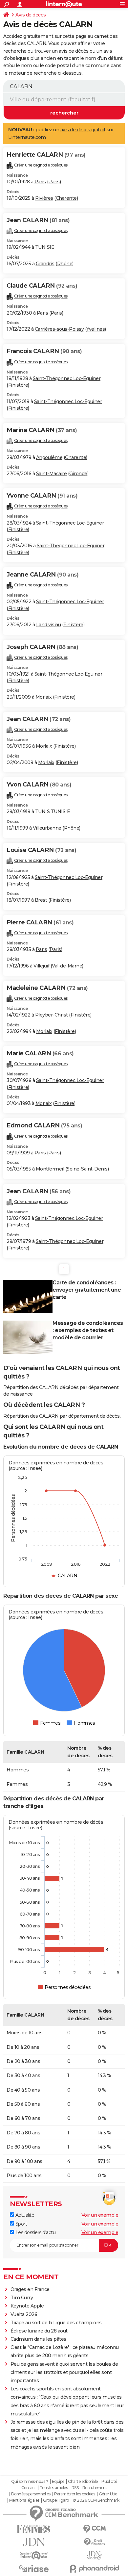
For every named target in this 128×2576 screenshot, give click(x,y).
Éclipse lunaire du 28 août (39, 2331)
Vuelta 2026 (24, 2314)
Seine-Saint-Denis (87, 1169)
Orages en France (30, 2289)
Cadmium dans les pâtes (38, 2339)
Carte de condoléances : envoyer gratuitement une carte (87, 1290)
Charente (66, 198)
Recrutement (95, 2488)
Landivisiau (49, 625)
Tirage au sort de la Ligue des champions (56, 2323)
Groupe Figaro (56, 2500)
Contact (29, 2488)
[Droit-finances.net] (94, 2542)
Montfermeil (50, 1169)
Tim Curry (22, 2298)
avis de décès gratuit (83, 130)
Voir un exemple (100, 2215)
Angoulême (49, 457)
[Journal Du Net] (34, 2542)
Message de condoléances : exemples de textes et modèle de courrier (88, 1330)
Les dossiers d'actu (35, 2232)
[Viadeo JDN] (94, 2555)
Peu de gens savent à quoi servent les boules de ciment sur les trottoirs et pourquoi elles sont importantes (64, 2372)
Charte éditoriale (83, 2482)
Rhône (65, 264)
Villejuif (42, 966)
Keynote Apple (27, 2306)
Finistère (18, 385)
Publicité (109, 2482)
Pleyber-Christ (52, 1015)
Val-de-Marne (67, 966)
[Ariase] (34, 2568)
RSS (75, 2488)
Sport (21, 2224)
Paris (40, 182)
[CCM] (94, 2529)
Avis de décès (31, 15)
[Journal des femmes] (34, 2529)
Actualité (24, 2215)
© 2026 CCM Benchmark (96, 2500)
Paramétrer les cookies (75, 2494)
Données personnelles (31, 2494)
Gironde (78, 474)
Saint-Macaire (52, 474)
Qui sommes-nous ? (30, 2482)
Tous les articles (54, 2488)
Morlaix (44, 697)
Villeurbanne (47, 828)
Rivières (44, 198)
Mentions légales (24, 2500)
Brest (41, 900)
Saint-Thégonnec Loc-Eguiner (67, 378)
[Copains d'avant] (34, 2555)
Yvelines (96, 329)
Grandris (45, 264)
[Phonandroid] (94, 2569)
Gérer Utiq (108, 2494)
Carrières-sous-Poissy (59, 329)
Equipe (58, 2482)
